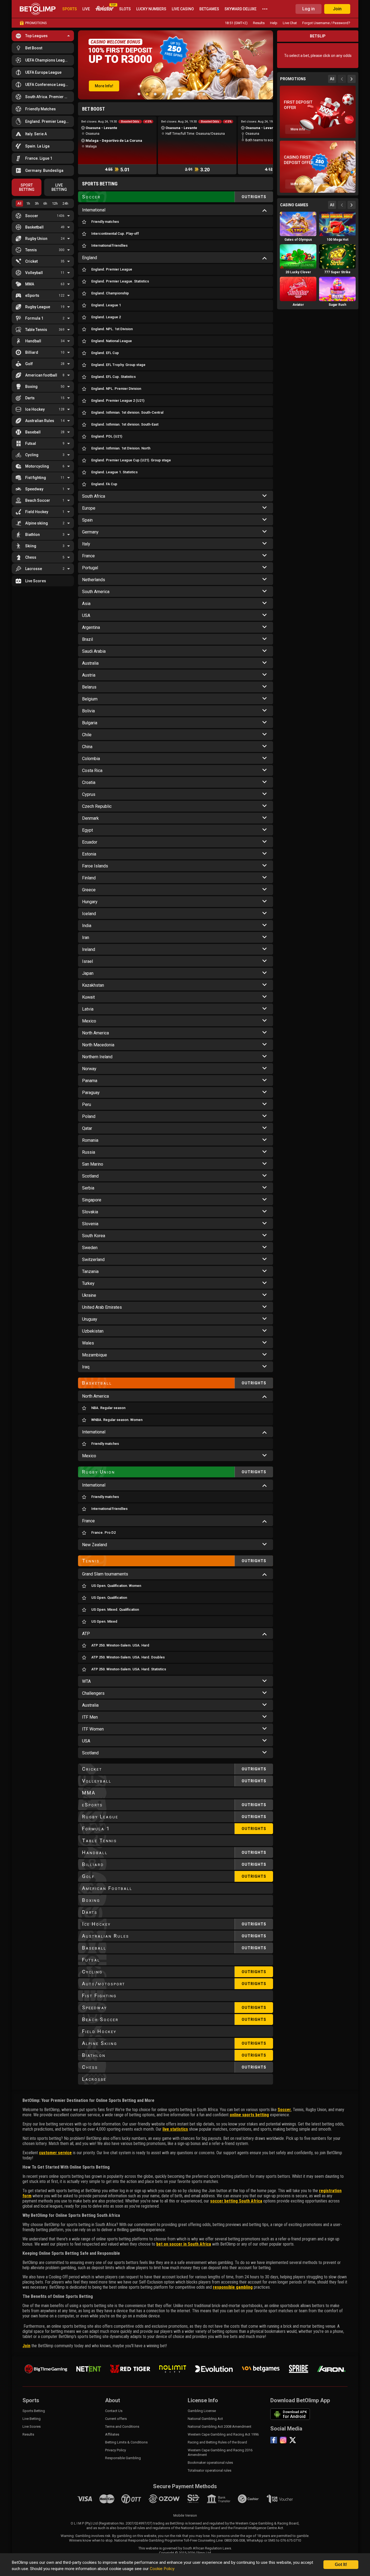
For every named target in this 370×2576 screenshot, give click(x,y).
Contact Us (114, 2411)
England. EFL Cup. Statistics (113, 377)
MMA (30, 284)
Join (337, 9)
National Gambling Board (201, 2528)
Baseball (33, 432)
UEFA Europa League (43, 72)
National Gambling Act (205, 2419)
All (19, 203)
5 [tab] (171, 94)
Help (274, 23)
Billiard (32, 352)
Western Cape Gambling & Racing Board (267, 2523)
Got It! (341, 2564)
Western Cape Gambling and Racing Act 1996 (223, 2434)
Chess (31, 557)
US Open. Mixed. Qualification (115, 1609)
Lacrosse (34, 569)
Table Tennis (36, 330)
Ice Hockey (35, 409)
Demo (298, 233)
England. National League (112, 341)
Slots (125, 9)
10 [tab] (212, 94)
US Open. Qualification (109, 1598)
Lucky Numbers (151, 9)
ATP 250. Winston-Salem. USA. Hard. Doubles (128, 1657)
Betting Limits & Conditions (126, 2442)
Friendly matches (105, 222)
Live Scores (36, 581)
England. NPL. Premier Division (116, 389)
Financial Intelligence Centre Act (258, 2528)
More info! (104, 86)
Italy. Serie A (36, 134)
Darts (30, 398)
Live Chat (290, 23)
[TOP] (105, 9)
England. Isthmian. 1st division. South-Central (127, 412)
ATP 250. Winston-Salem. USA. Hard (120, 1645)
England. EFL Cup (105, 353)
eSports (32, 295)
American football (41, 375)
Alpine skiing (37, 523)
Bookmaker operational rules (210, 2463)
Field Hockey (37, 512)
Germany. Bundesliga (44, 171)
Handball (33, 341)
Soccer (32, 216)
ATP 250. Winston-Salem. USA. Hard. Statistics (129, 1669)
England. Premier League (48, 121)
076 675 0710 (291, 2540)
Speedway (34, 489)
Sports (70, 9)
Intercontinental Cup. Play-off (115, 234)
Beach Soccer (38, 500)
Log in (309, 9)
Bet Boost (34, 48)
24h (65, 203)
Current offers (116, 2419)
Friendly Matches (40, 109)
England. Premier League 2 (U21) (118, 401)
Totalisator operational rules (210, 2470)
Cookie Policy (162, 2569)
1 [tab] (139, 94)
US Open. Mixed (104, 1621)
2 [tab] (147, 94)
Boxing (31, 387)
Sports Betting (34, 2411)
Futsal (31, 443)
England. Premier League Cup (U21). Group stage (131, 460)
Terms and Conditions (122, 2427)
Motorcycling (37, 466)
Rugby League (38, 307)
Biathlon (33, 535)
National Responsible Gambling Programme (149, 2540)
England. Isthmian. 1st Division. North (121, 448)
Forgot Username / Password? (326, 23)
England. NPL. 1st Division (112, 329)
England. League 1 (106, 305)
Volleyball (34, 273)
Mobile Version (185, 2515)
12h (55, 203)
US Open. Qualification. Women (116, 1586)
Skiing (31, 546)
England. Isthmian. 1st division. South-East (125, 424)
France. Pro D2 (103, 1533)
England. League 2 (106, 317)
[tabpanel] (176, 65)
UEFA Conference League (47, 85)
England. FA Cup (104, 484)
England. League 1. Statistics (114, 472)
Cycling (32, 455)
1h (28, 203)
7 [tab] (188, 94)
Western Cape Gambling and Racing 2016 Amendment (220, 2452)
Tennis (31, 250)
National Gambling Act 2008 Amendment (220, 2427)
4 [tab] (163, 94)
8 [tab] (196, 94)
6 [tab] (180, 94)
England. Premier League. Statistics (120, 281)
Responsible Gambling (123, 2458)
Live (86, 9)
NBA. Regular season (108, 1408)
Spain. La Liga (37, 146)
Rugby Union (36, 239)
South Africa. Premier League (48, 97)
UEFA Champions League (47, 60)
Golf (29, 364)
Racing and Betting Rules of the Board (217, 2442)
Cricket (31, 261)
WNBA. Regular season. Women (117, 1420)
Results (259, 23)
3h (37, 203)
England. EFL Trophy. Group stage (118, 365)
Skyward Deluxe (241, 9)
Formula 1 (34, 318)
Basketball (34, 227)
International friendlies (109, 245)
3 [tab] (155, 94)
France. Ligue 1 (39, 158)
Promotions (36, 23)
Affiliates (112, 2434)
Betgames (209, 9)
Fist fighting (36, 478)
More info (298, 129)
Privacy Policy (116, 2450)
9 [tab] (204, 94)
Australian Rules (40, 421)
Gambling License (202, 2411)
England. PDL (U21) (107, 436)
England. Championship (110, 293)
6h (45, 203)
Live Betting (32, 2419)
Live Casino (183, 9)
